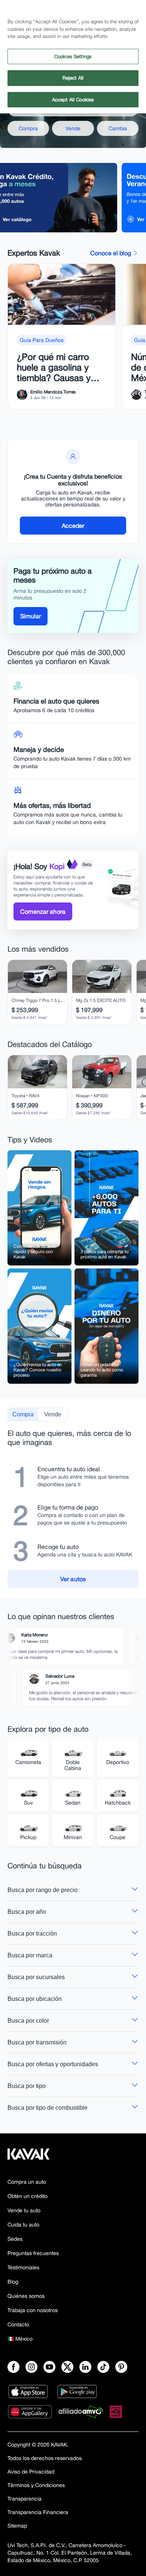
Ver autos (73, 1579)
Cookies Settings (73, 56)
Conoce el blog (111, 253)
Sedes (15, 2239)
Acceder (73, 526)
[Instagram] (31, 2367)
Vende (73, 128)
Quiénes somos (26, 2296)
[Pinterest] (121, 2367)
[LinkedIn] (85, 2367)
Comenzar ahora (43, 911)
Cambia (118, 128)
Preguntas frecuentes (33, 2253)
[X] (67, 2367)
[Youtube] (49, 2367)
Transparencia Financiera (38, 2512)
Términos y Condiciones (36, 2485)
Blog (13, 2282)
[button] (39, 1208)
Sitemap (17, 2526)
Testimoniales (23, 2267)
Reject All (73, 78)
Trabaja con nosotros (33, 2310)
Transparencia (25, 2499)
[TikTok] (103, 2367)
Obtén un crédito (28, 2196)
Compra (28, 128)
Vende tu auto (24, 2210)
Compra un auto (27, 2182)
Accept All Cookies (73, 100)
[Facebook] (13, 2367)
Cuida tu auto (23, 2225)
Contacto (18, 2324)
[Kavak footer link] (28, 2158)
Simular (31, 616)
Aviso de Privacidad (31, 2472)
